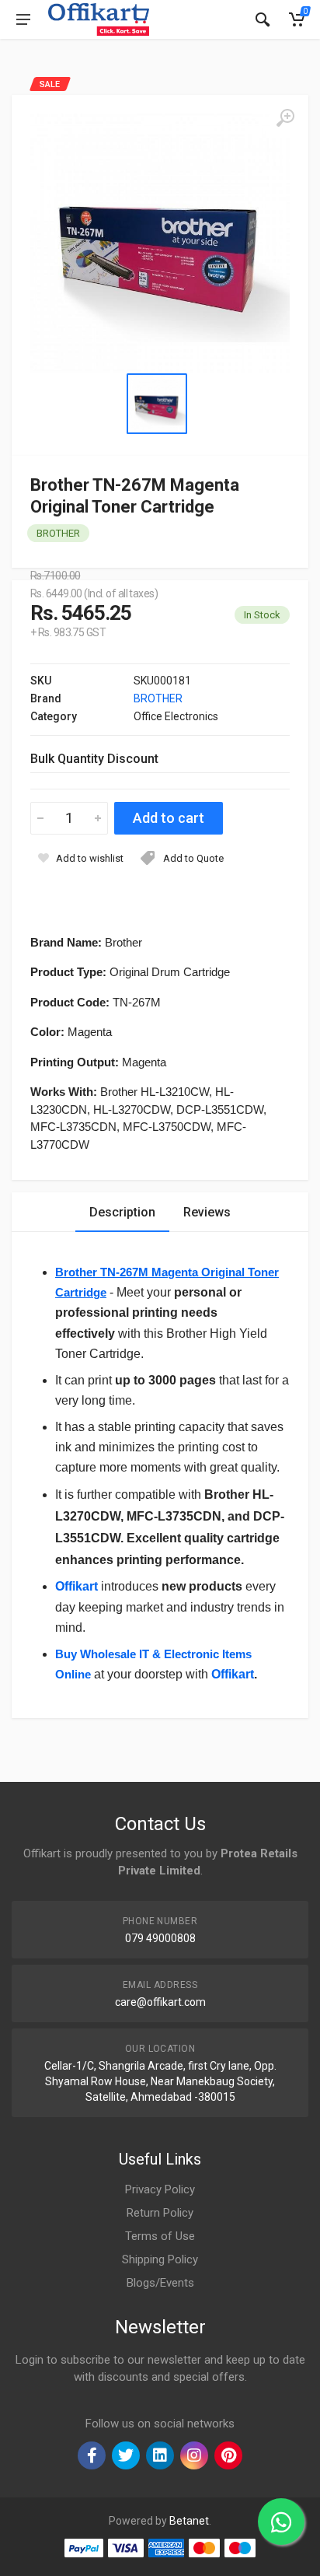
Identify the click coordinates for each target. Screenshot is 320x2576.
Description (122, 1212)
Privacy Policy (160, 2189)
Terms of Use (160, 2236)
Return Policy (160, 2213)
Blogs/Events (160, 2283)
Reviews (207, 1212)
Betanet (189, 2521)
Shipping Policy (160, 2259)
